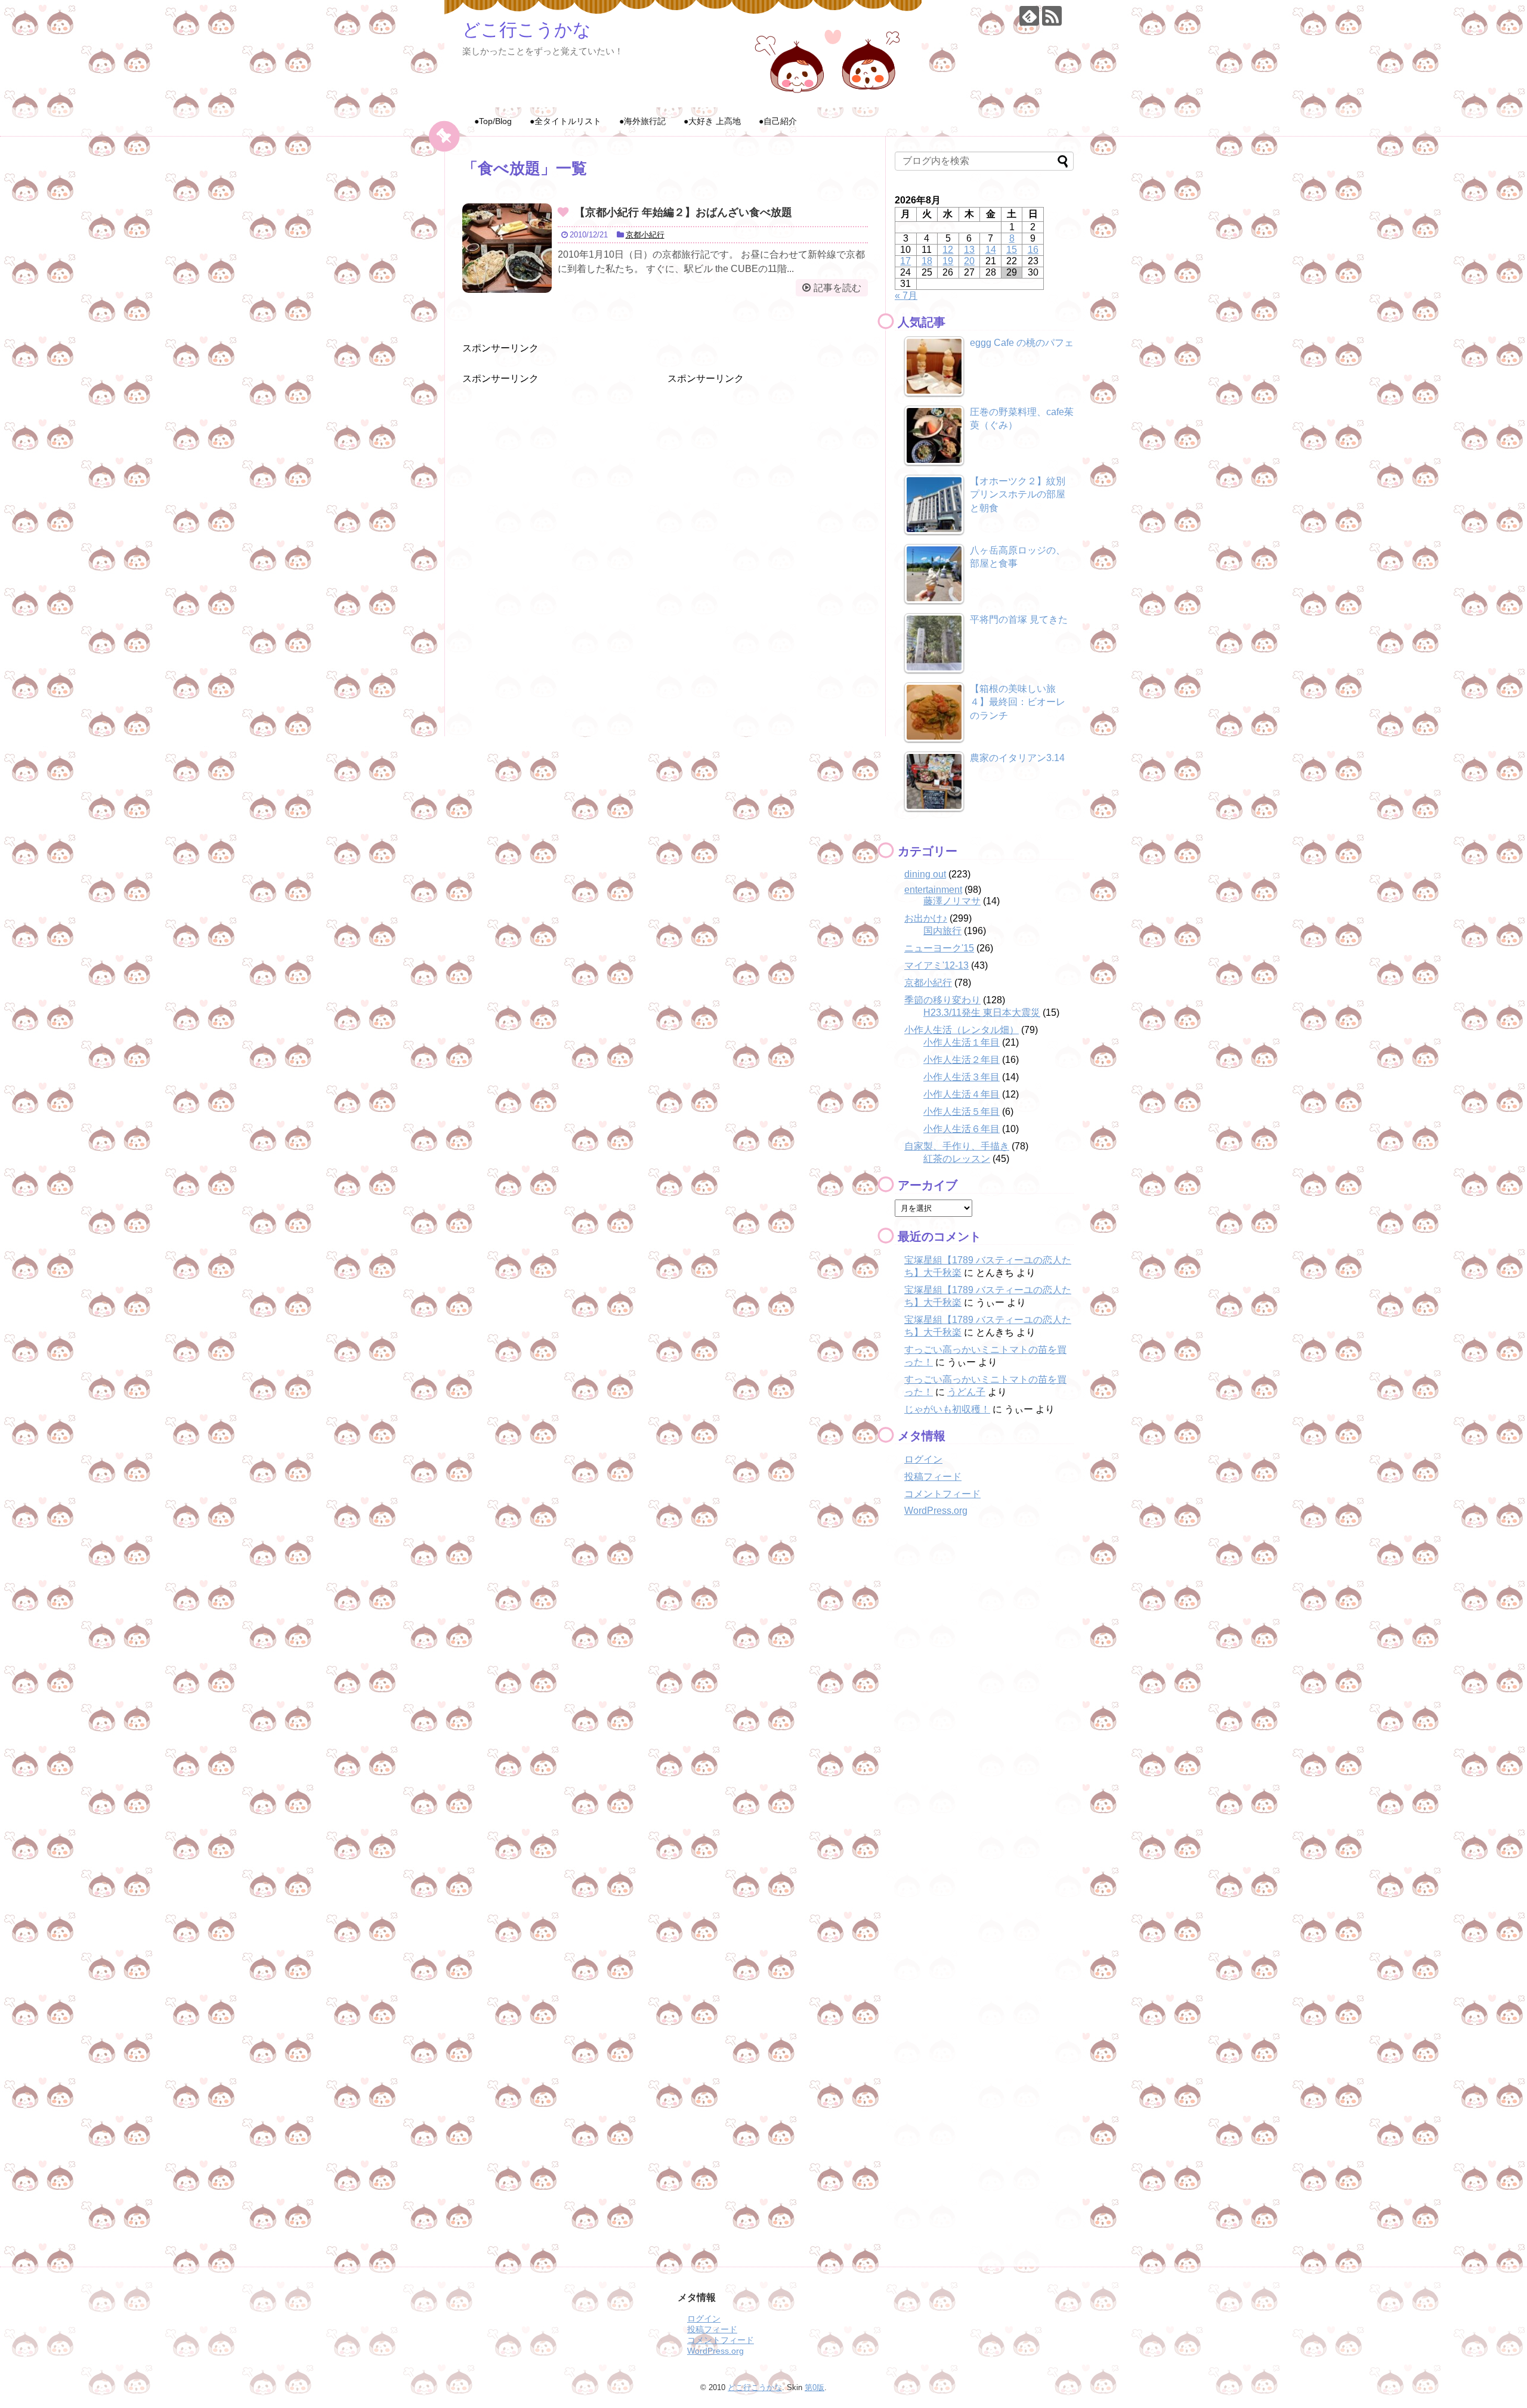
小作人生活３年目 (962, 1077)
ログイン (923, 1459)
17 (905, 261)
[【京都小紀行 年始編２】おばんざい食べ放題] (507, 248)
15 (1012, 250)
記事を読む (837, 288)
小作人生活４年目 (962, 1094)
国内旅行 (942, 931)
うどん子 (966, 1392)
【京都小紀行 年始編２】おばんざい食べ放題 (689, 212)
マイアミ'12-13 (936, 965)
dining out (925, 874)
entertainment (933, 890)
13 (969, 250)
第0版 (814, 2387)
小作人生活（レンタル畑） (962, 1030)
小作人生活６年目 (962, 1129)
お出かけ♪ (926, 918)
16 (1033, 250)
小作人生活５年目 (962, 1112)
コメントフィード (942, 1494)
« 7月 (906, 296)
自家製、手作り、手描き (957, 1146)
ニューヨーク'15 (939, 948)
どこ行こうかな (527, 30)
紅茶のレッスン (957, 1159)
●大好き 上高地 (712, 121)
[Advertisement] (552, 460)
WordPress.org (936, 1511)
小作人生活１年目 (962, 1042)
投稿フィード (933, 1477)
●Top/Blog (493, 121)
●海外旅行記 (642, 121)
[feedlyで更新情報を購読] (1029, 16)
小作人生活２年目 (962, 1060)
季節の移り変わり (942, 1000)
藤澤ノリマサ (952, 901)
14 (991, 250)
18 (927, 261)
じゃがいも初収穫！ (947, 1409)
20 (969, 261)
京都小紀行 (645, 235)
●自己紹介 (778, 121)
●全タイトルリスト (565, 121)
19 (948, 261)
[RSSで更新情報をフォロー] (1052, 16)
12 (948, 250)
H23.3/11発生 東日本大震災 (982, 1013)
